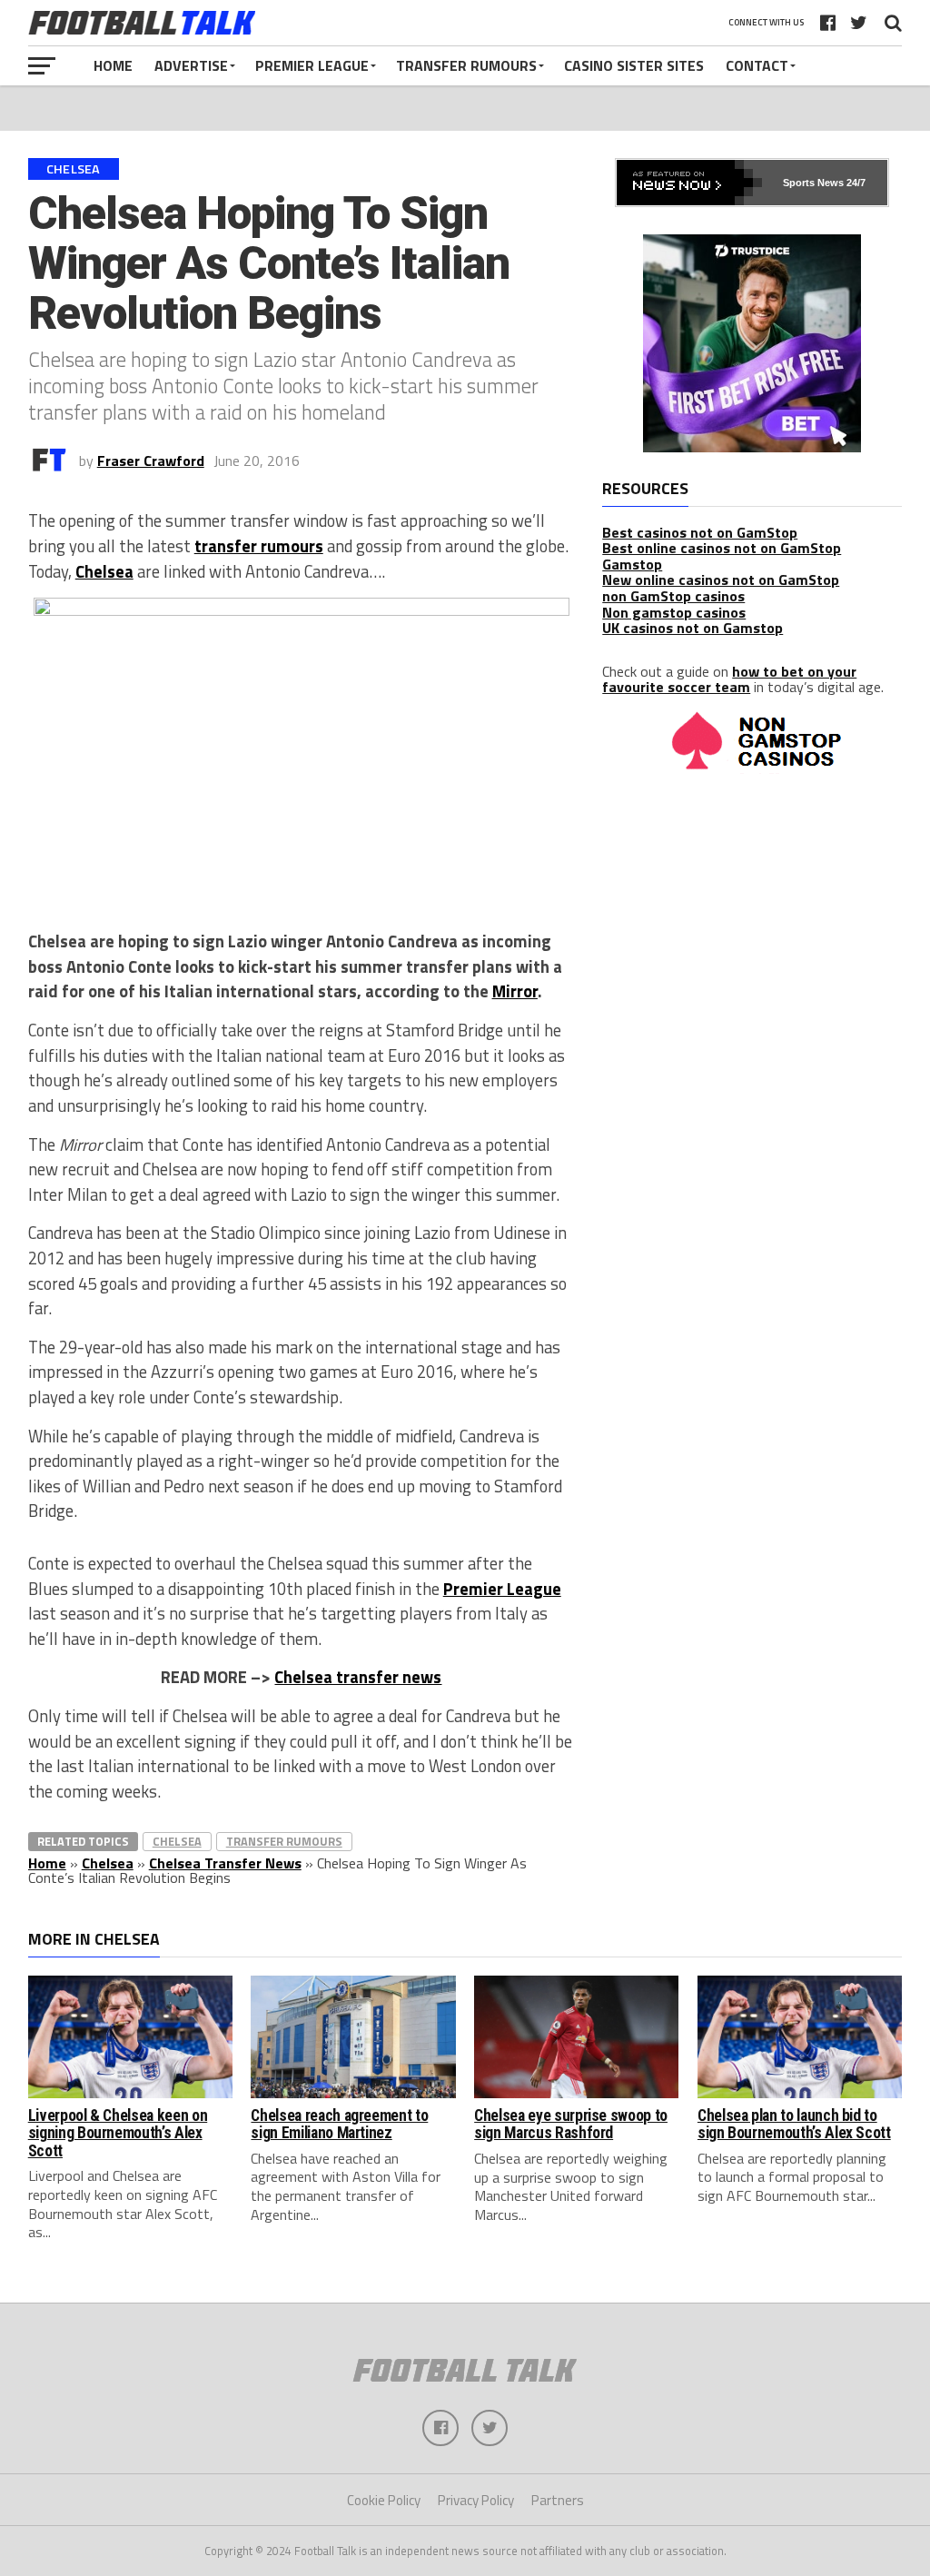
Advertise (191, 65)
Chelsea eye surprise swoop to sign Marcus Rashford (571, 2124)
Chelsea (104, 571)
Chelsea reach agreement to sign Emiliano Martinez (339, 2124)
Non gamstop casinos (674, 612)
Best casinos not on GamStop (700, 532)
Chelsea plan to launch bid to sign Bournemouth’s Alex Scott (794, 2124)
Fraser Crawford (151, 461)
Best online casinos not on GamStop (722, 548)
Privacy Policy (476, 2500)
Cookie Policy (384, 2500)
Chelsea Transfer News (225, 1863)
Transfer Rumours (466, 65)
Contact (757, 65)
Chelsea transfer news (358, 1677)
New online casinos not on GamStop (721, 580)
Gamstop (632, 564)
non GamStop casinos (673, 596)
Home (113, 65)
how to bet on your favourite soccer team (729, 679)
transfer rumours (259, 546)
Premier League (312, 65)
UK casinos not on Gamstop (693, 628)
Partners (558, 2500)
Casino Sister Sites (634, 65)
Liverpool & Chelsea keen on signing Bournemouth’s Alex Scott (118, 2133)
